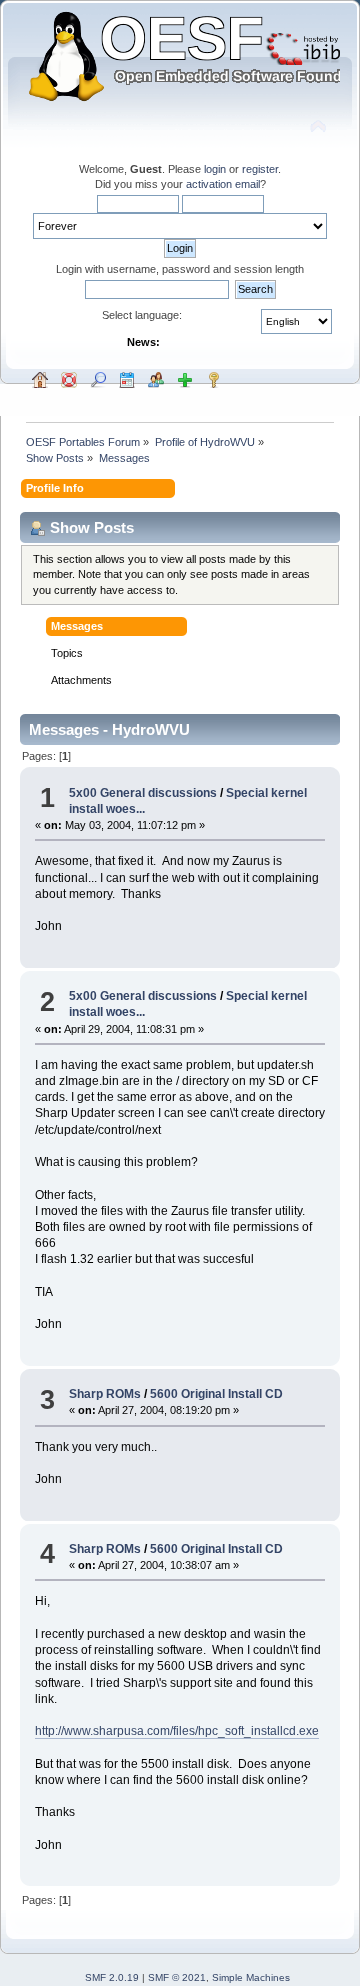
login (215, 169)
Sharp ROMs (105, 1394)
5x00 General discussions (143, 793)
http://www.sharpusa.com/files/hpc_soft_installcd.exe (177, 1731)
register (260, 169)
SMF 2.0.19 (112, 1977)
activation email (223, 184)
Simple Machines (251, 1977)
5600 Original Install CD (216, 1394)
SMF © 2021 (177, 1977)
